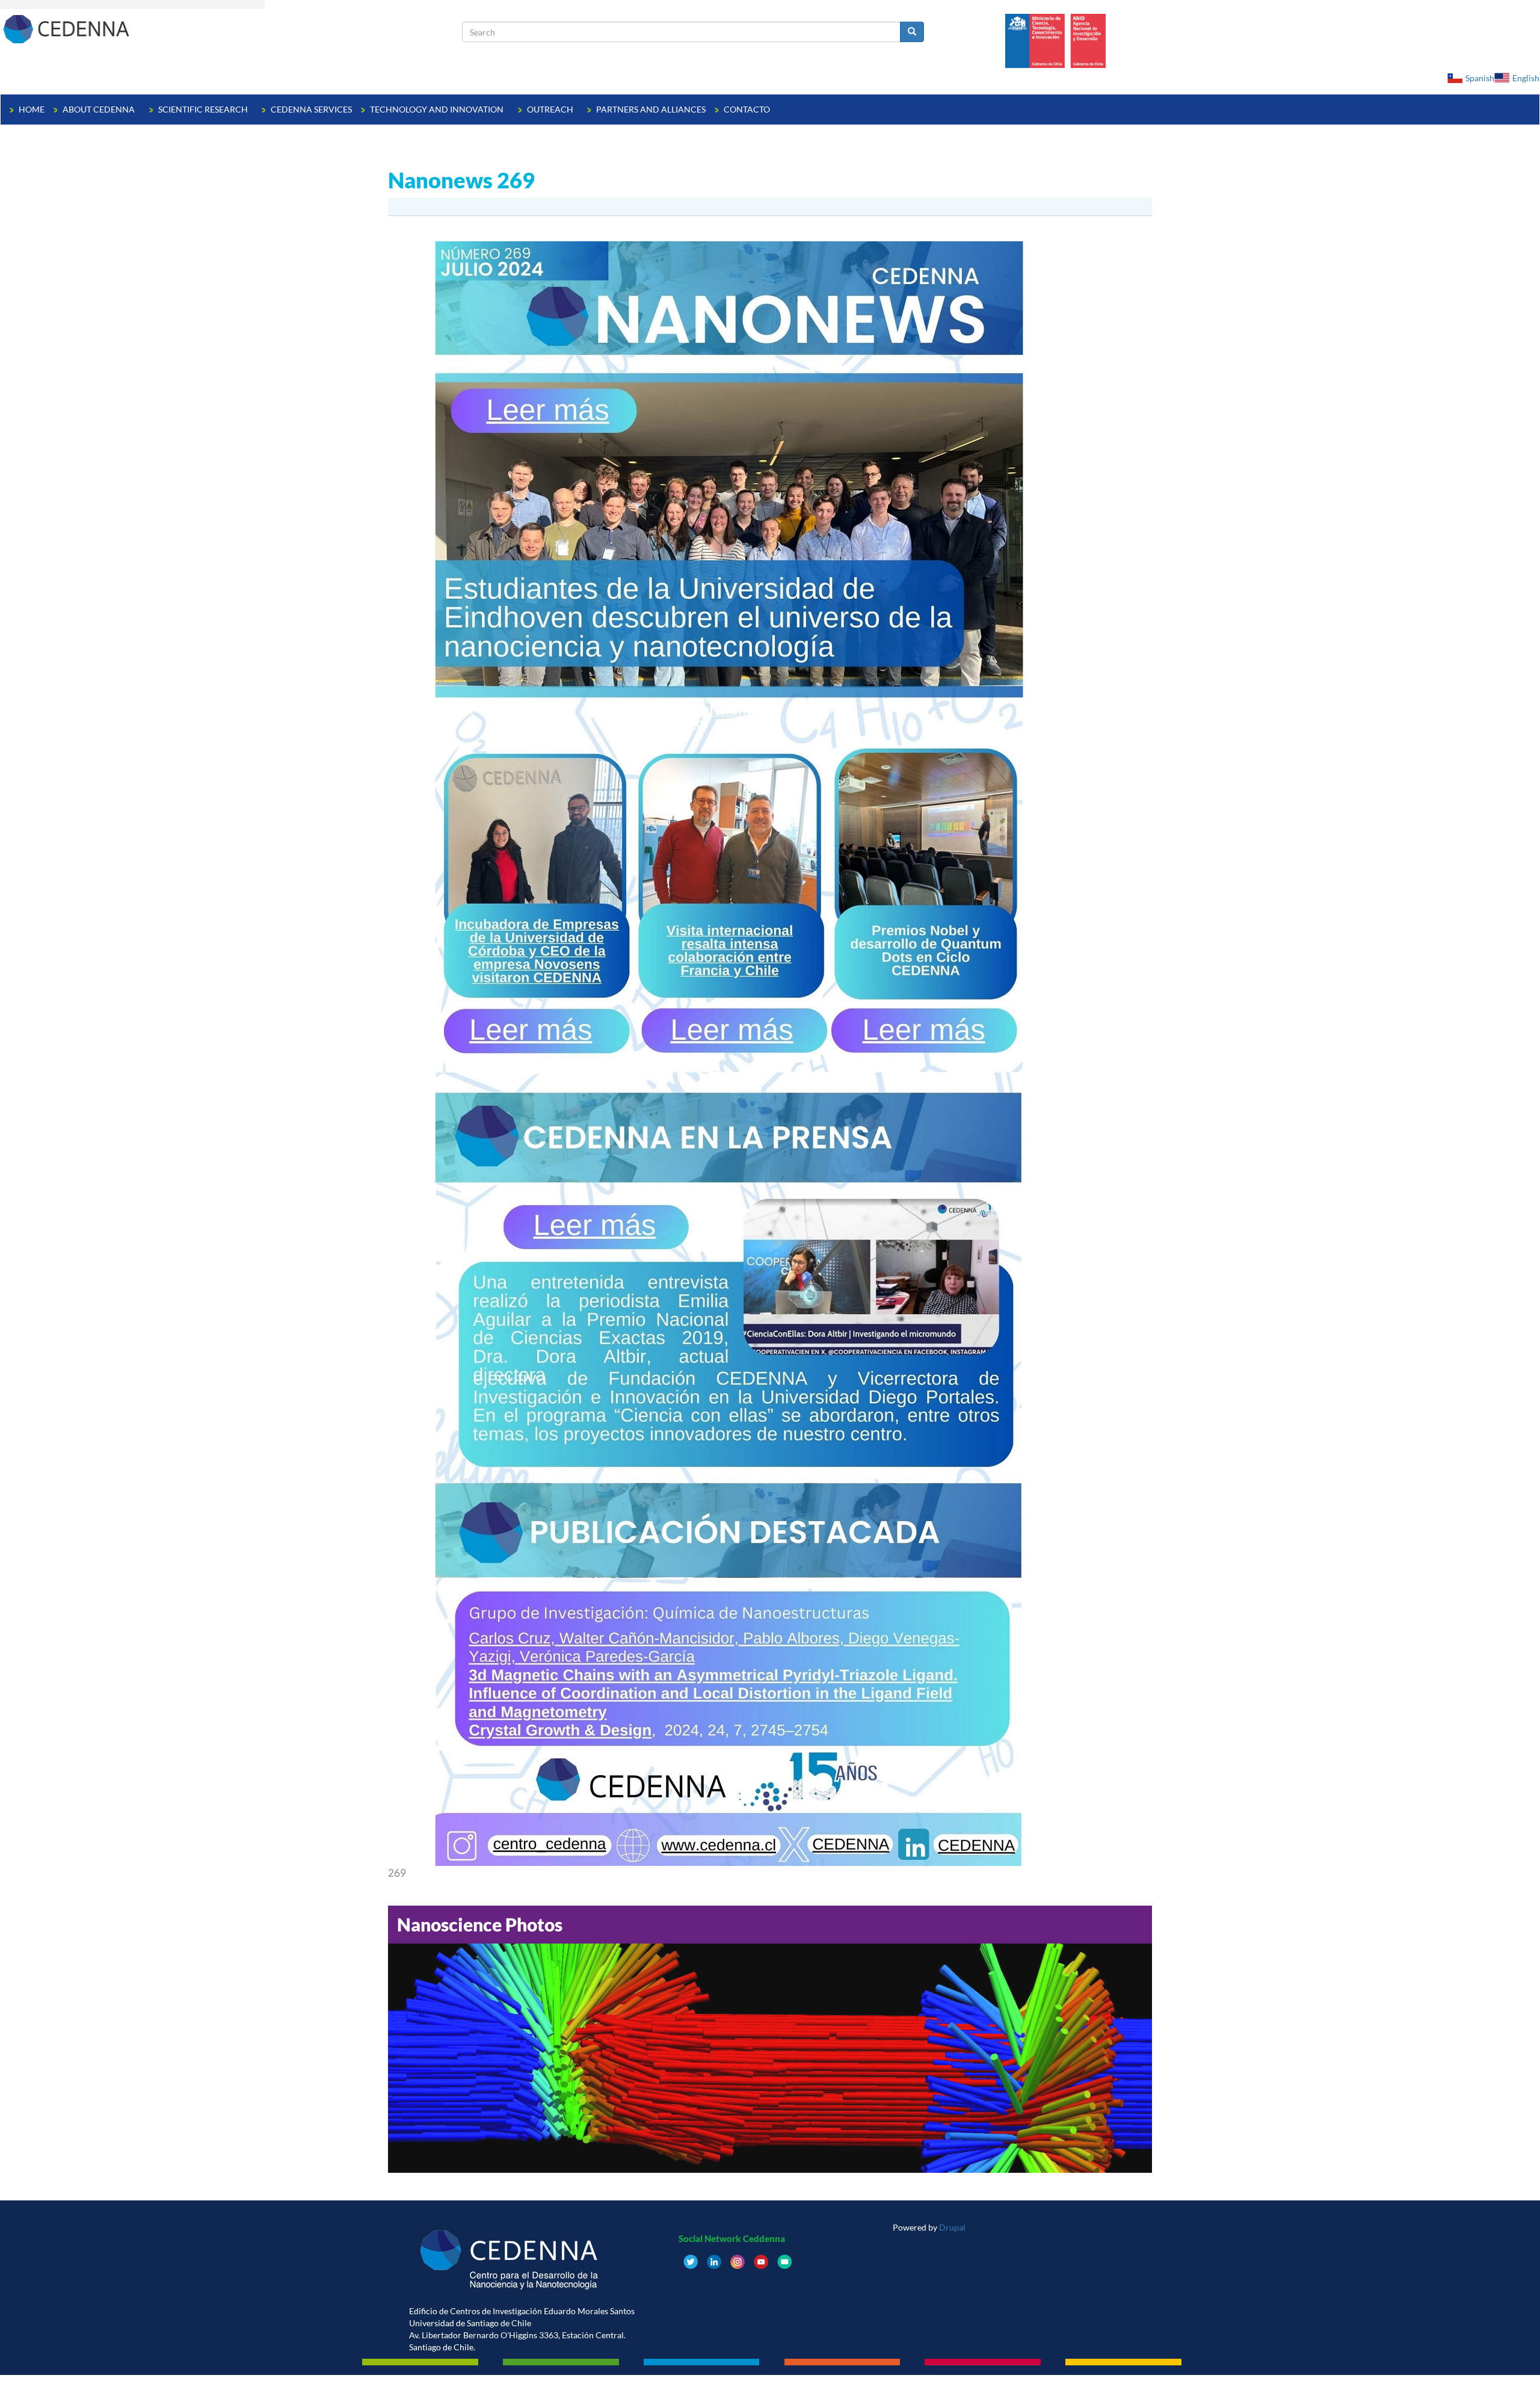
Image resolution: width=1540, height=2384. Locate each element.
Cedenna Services (311, 109)
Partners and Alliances (651, 109)
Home (32, 109)
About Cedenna (100, 109)
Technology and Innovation (438, 109)
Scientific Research (204, 109)
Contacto (747, 109)
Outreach (551, 109)
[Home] (231, 29)
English (1526, 78)
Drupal (952, 2227)
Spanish (1480, 78)
